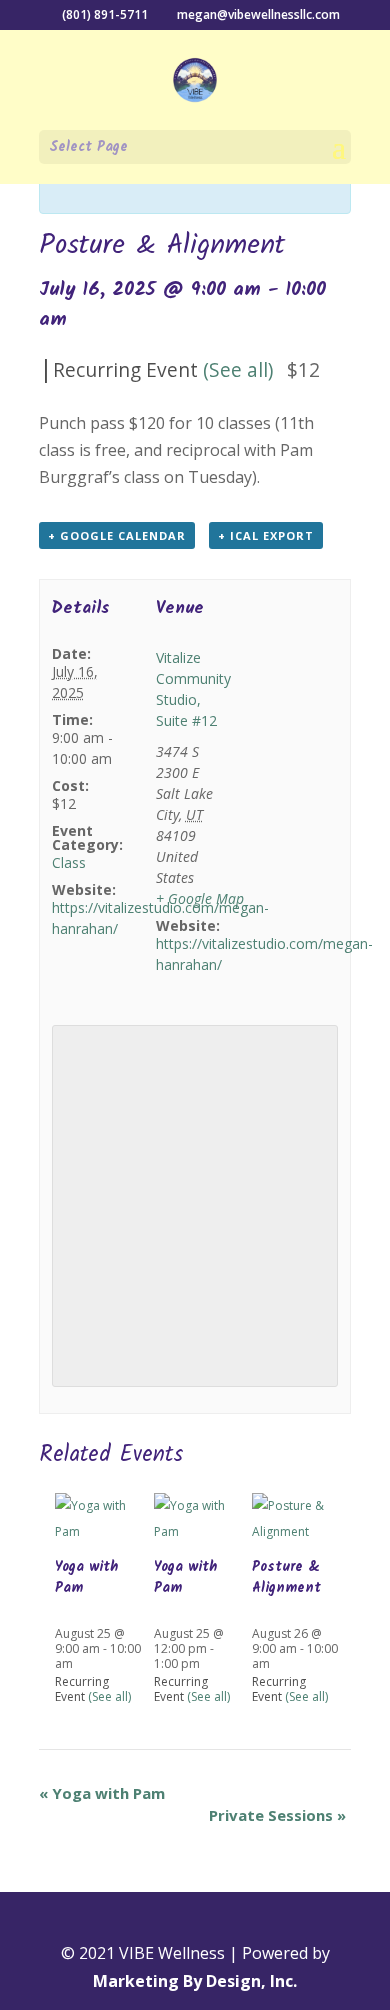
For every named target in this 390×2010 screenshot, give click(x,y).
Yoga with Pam (86, 1577)
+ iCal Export (266, 535)
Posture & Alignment (286, 1577)
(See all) (238, 369)
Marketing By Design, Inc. (195, 1981)
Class (69, 862)
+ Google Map (200, 898)
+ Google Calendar (117, 535)
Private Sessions (277, 1815)
